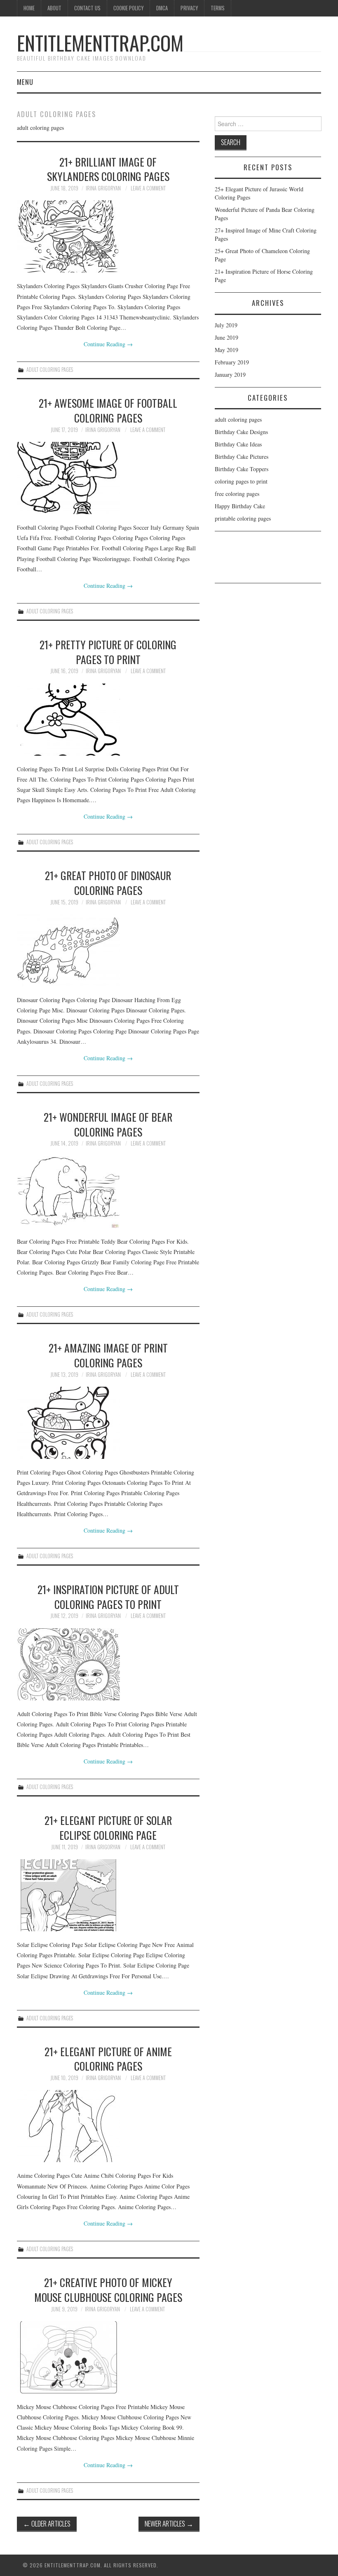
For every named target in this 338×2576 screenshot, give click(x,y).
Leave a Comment (148, 188)
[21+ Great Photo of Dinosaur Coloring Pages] (108, 950)
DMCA (162, 8)
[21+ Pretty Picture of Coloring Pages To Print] (108, 720)
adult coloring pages (50, 370)
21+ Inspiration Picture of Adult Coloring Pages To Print (108, 1597)
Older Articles (47, 2523)
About (54, 8)
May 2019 (227, 350)
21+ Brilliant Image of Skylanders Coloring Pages (108, 169)
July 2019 (226, 325)
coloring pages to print (241, 481)
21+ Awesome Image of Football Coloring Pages (108, 410)
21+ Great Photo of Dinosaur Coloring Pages (108, 883)
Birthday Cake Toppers (242, 469)
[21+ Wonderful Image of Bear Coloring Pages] (108, 1192)
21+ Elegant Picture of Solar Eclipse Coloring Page (108, 1827)
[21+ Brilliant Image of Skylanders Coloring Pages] (108, 236)
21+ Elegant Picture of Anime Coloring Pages (108, 2059)
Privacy (189, 8)
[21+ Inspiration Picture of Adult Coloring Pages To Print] (108, 1664)
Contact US (87, 8)
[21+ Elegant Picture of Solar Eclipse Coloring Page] (108, 1895)
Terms (218, 8)
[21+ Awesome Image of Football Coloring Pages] (108, 478)
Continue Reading (108, 344)
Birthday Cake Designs (241, 432)
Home (29, 8)
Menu (25, 82)
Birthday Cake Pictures (242, 457)
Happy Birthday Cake (240, 506)
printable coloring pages (243, 518)
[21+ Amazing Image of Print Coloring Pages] (108, 1423)
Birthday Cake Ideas (238, 444)
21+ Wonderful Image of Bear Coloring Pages (108, 1124)
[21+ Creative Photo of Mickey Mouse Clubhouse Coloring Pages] (108, 2357)
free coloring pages (237, 494)
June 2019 (227, 337)
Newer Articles (169, 2523)
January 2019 (230, 375)
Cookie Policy (128, 8)
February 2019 (232, 362)
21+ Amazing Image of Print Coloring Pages (108, 1355)
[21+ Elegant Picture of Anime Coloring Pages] (108, 2126)
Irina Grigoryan (103, 188)
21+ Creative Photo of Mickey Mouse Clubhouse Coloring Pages (108, 2290)
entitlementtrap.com (100, 43)
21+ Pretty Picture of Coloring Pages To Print (108, 652)
